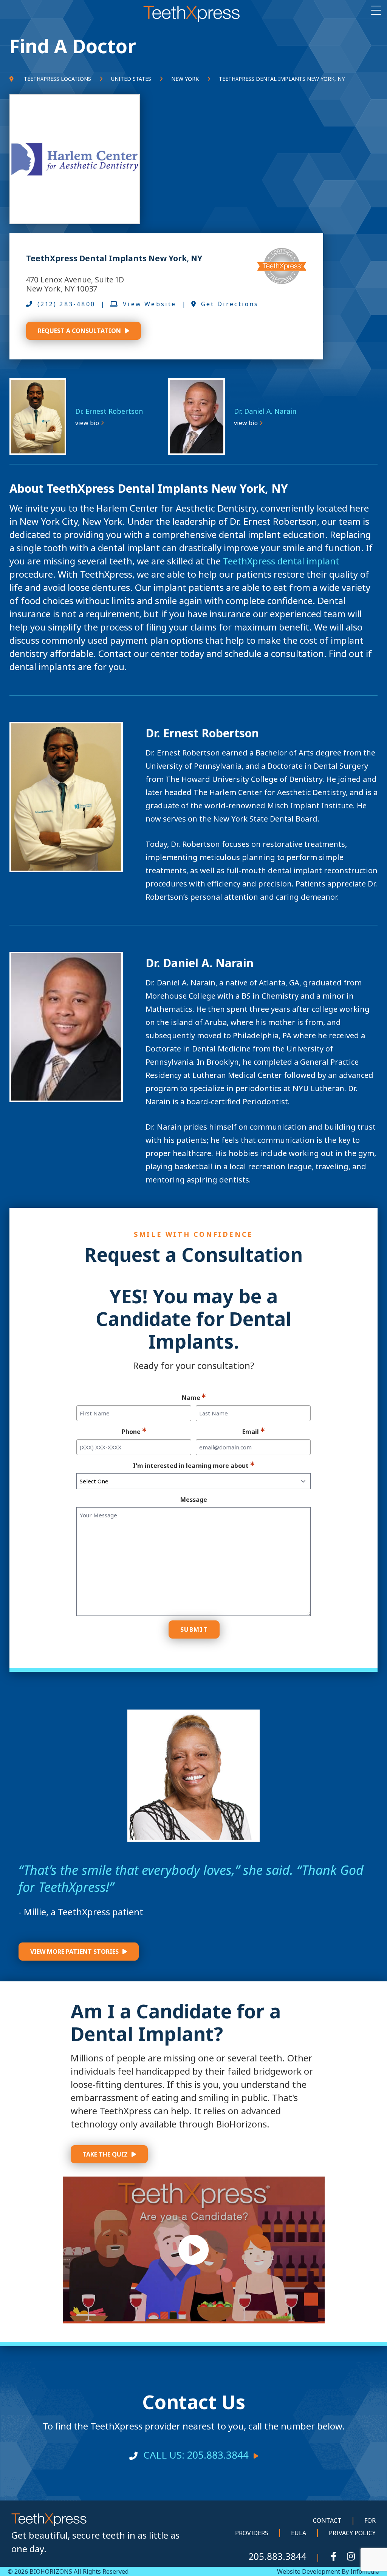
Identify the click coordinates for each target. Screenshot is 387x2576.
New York (185, 79)
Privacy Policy (352, 2533)
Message (194, 1500)
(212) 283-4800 (66, 304)
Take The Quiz (105, 2154)
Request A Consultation (79, 331)
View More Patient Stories (74, 1952)
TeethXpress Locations (57, 79)
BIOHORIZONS (50, 2571)
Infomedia (365, 2571)
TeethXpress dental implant (281, 561)
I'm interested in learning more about (191, 1466)
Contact (327, 2521)
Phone (131, 1432)
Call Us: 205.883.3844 (196, 2455)
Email (251, 1432)
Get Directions (230, 304)
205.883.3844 (278, 2556)
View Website (149, 304)
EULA (299, 2533)
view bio (87, 423)
